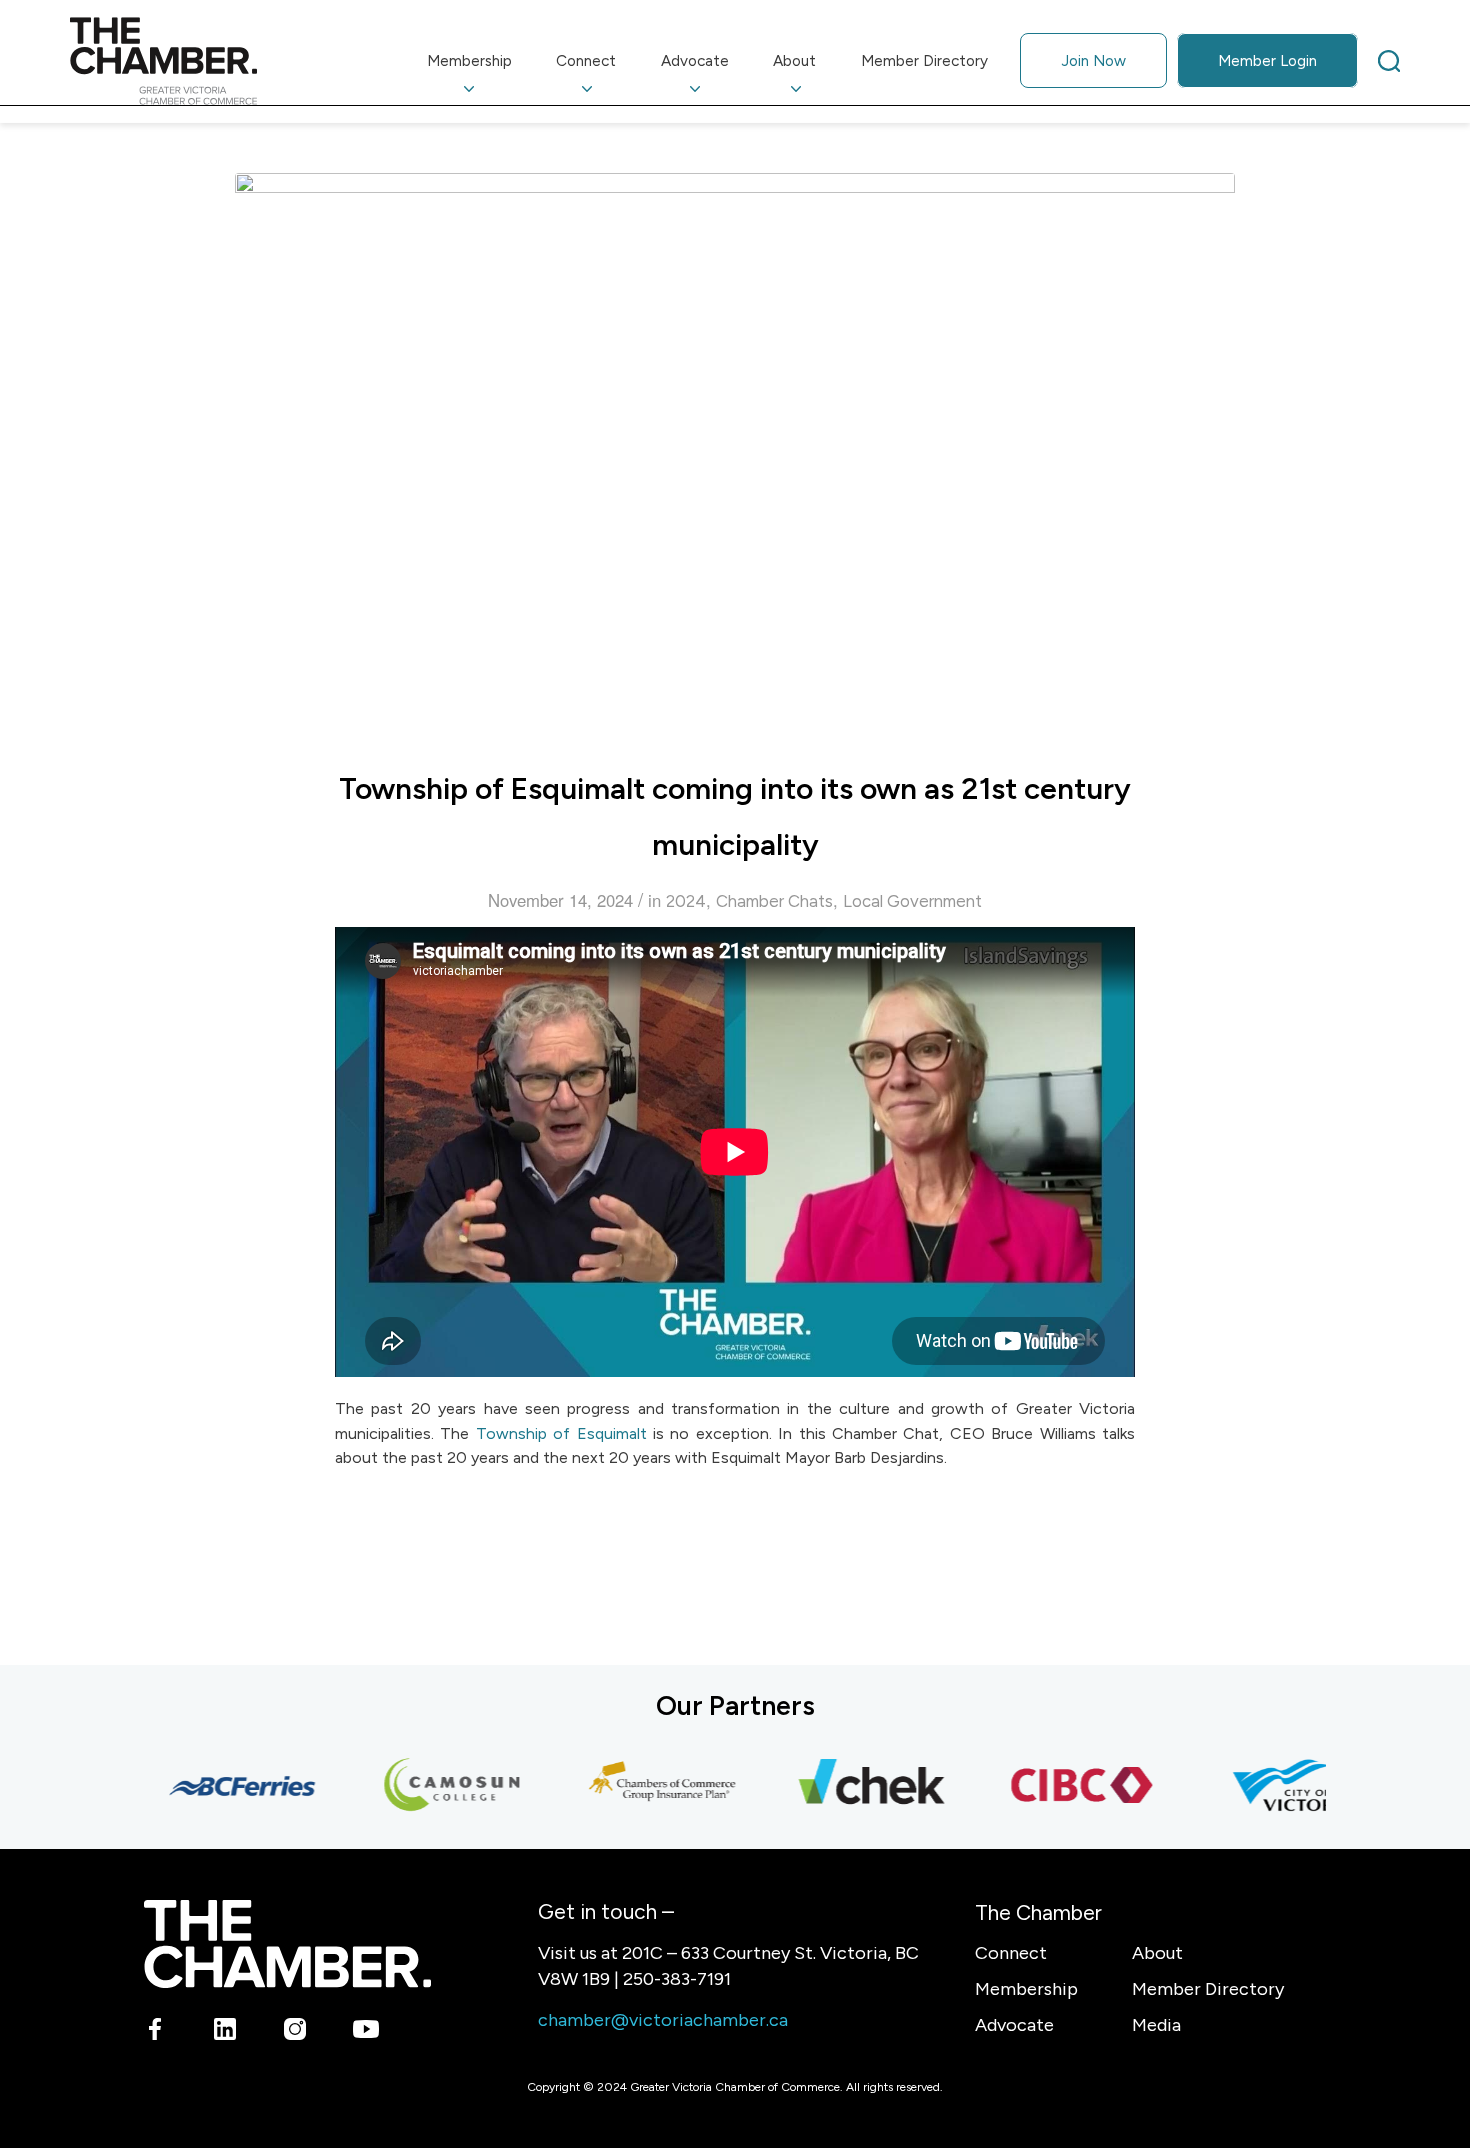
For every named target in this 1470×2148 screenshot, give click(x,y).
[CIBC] (1061, 1786)
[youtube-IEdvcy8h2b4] (735, 454)
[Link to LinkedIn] (225, 2033)
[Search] (1389, 61)
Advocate (1014, 2025)
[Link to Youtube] (365, 2033)
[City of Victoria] (1271, 1786)
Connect (1011, 1953)
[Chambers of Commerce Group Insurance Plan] (641, 1786)
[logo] (163, 61)
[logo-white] (287, 1943)
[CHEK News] (851, 1786)
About (1157, 1953)
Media (1156, 2025)
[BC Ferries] (221, 1786)
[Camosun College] (431, 1786)
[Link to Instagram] (295, 2033)
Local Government (912, 901)
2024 (686, 901)
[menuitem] (470, 61)
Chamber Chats (774, 901)
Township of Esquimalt (561, 1433)
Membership (1026, 1989)
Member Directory (1208, 1989)
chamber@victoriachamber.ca (663, 2020)
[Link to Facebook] (155, 2033)
